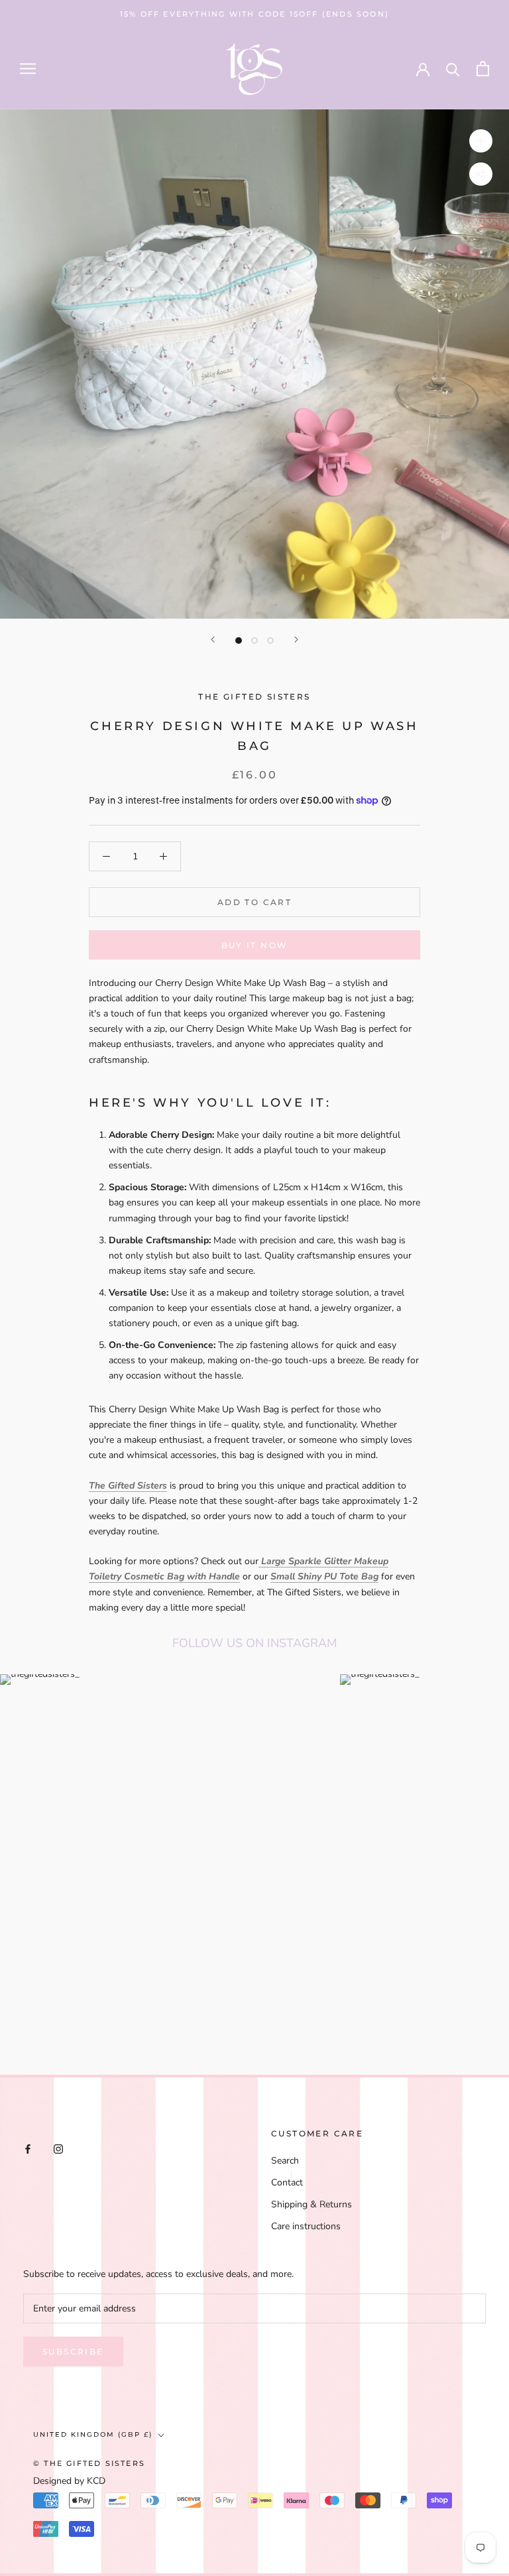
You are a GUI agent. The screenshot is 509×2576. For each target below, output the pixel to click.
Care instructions (306, 2226)
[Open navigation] (28, 69)
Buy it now (255, 945)
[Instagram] (58, 2148)
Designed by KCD (69, 2481)
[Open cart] (483, 69)
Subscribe (73, 2352)
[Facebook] (28, 2148)
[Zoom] (481, 141)
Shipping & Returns (311, 2204)
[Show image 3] (270, 641)
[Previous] (213, 640)
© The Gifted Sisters (89, 2463)
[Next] (296, 640)
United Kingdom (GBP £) (93, 2434)
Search (285, 2161)
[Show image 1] (239, 641)
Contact (287, 2182)
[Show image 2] (254, 641)
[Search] (453, 69)
